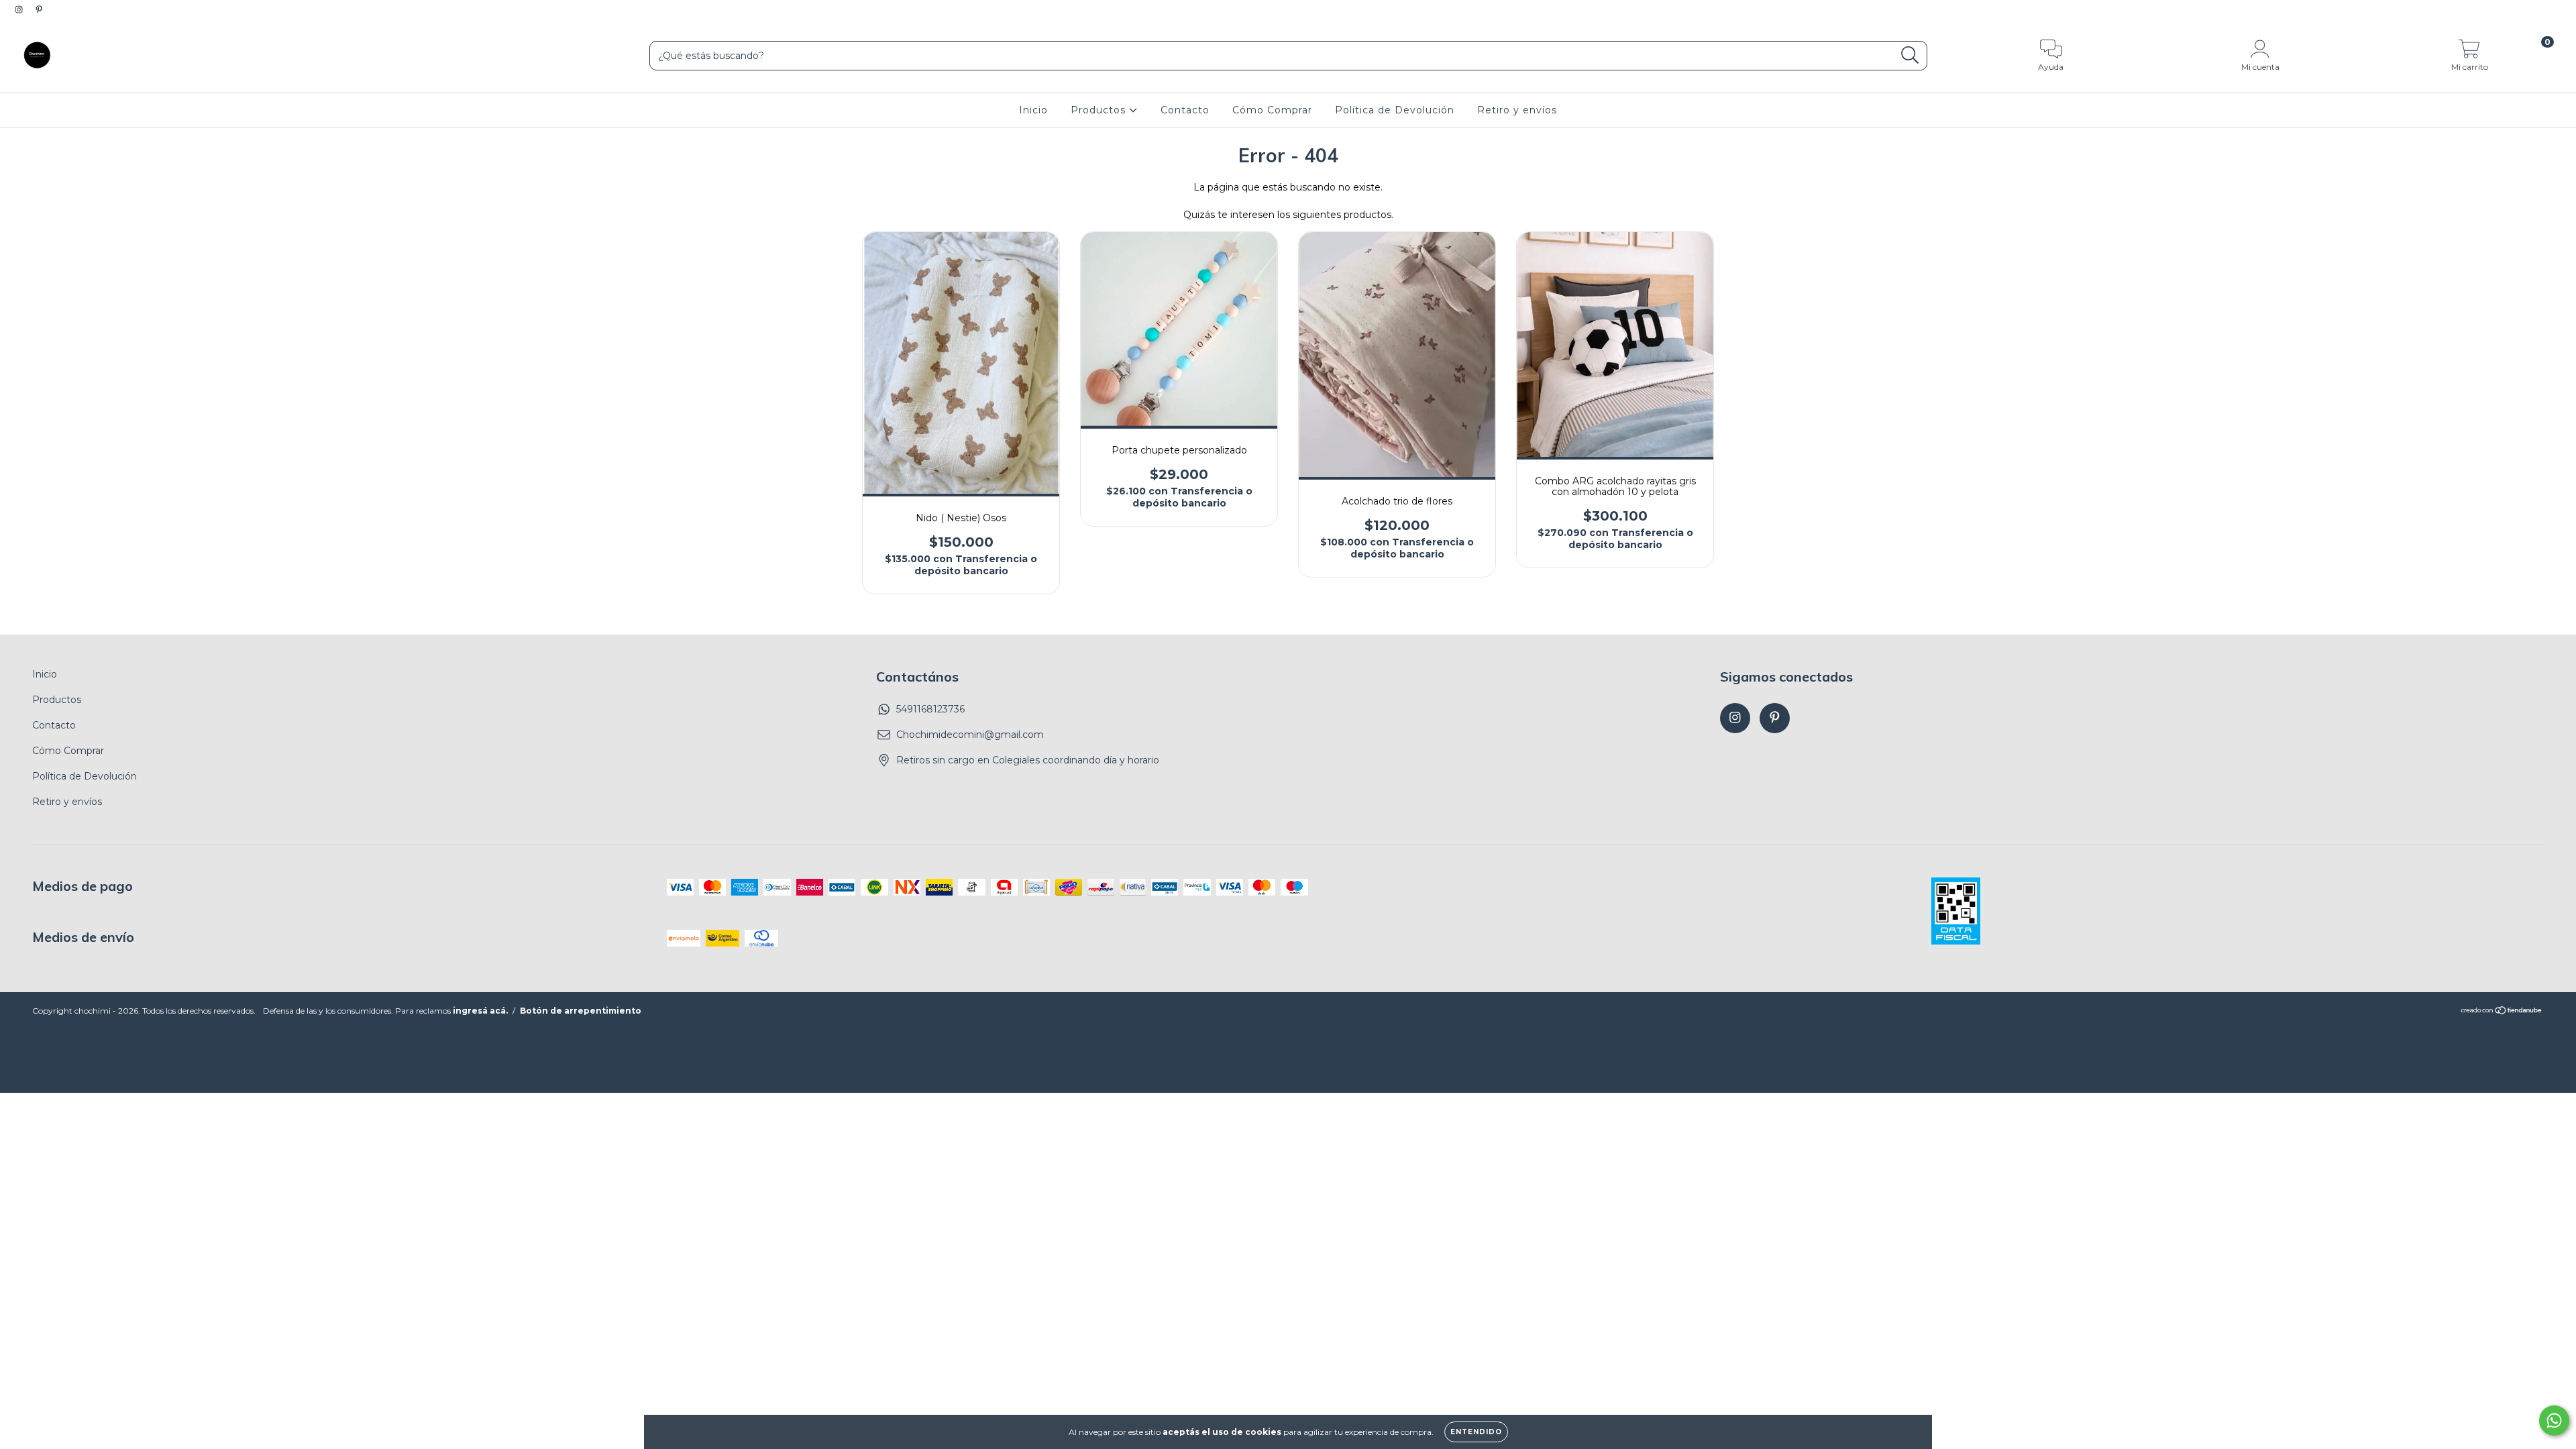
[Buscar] (1910, 55)
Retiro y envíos (1517, 110)
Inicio (1033, 110)
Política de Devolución (1395, 110)
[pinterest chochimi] (39, 9)
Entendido (1476, 1432)
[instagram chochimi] (20, 9)
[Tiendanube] (2502, 1012)
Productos (1100, 110)
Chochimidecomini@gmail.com (970, 735)
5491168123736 (930, 709)
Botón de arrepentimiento (581, 1011)
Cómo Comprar (1272, 110)
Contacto (1185, 110)
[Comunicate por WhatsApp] (2554, 1420)
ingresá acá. (480, 1011)
